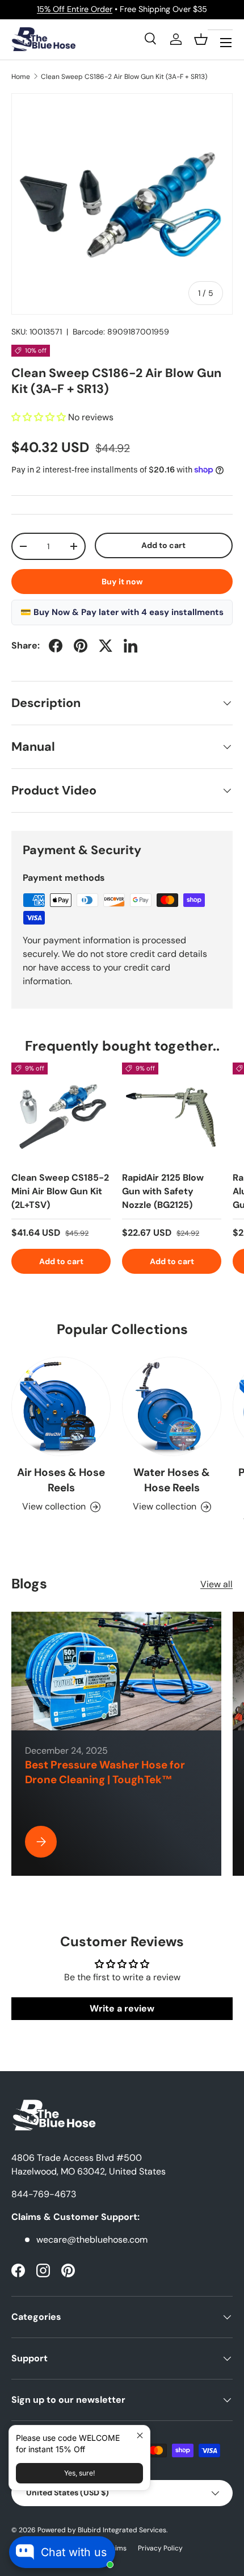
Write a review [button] (122, 2008)
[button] (201, 39)
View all (216, 1584)
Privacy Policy (160, 2548)
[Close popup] (140, 2435)
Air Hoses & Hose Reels (61, 1480)
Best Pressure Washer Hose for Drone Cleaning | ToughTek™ (105, 1772)
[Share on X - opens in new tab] (106, 646)
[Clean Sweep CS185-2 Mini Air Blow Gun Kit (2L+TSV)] (61, 1112)
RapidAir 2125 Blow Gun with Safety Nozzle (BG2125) (163, 1191)
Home (21, 77)
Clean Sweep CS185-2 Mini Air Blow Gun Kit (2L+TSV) (60, 1191)
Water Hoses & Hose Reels (172, 1480)
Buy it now (122, 582)
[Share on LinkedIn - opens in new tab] (131, 646)
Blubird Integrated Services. (123, 2530)
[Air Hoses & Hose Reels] (61, 1406)
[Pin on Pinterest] (81, 646)
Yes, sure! (79, 2473)
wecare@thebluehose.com (92, 2240)
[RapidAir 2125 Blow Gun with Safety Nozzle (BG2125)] (172, 1112)
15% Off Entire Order (75, 9)
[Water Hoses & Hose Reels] (172, 1406)
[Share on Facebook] (56, 646)
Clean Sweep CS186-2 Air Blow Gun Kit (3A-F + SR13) (124, 77)
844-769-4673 (44, 2194)
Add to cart (163, 545)
